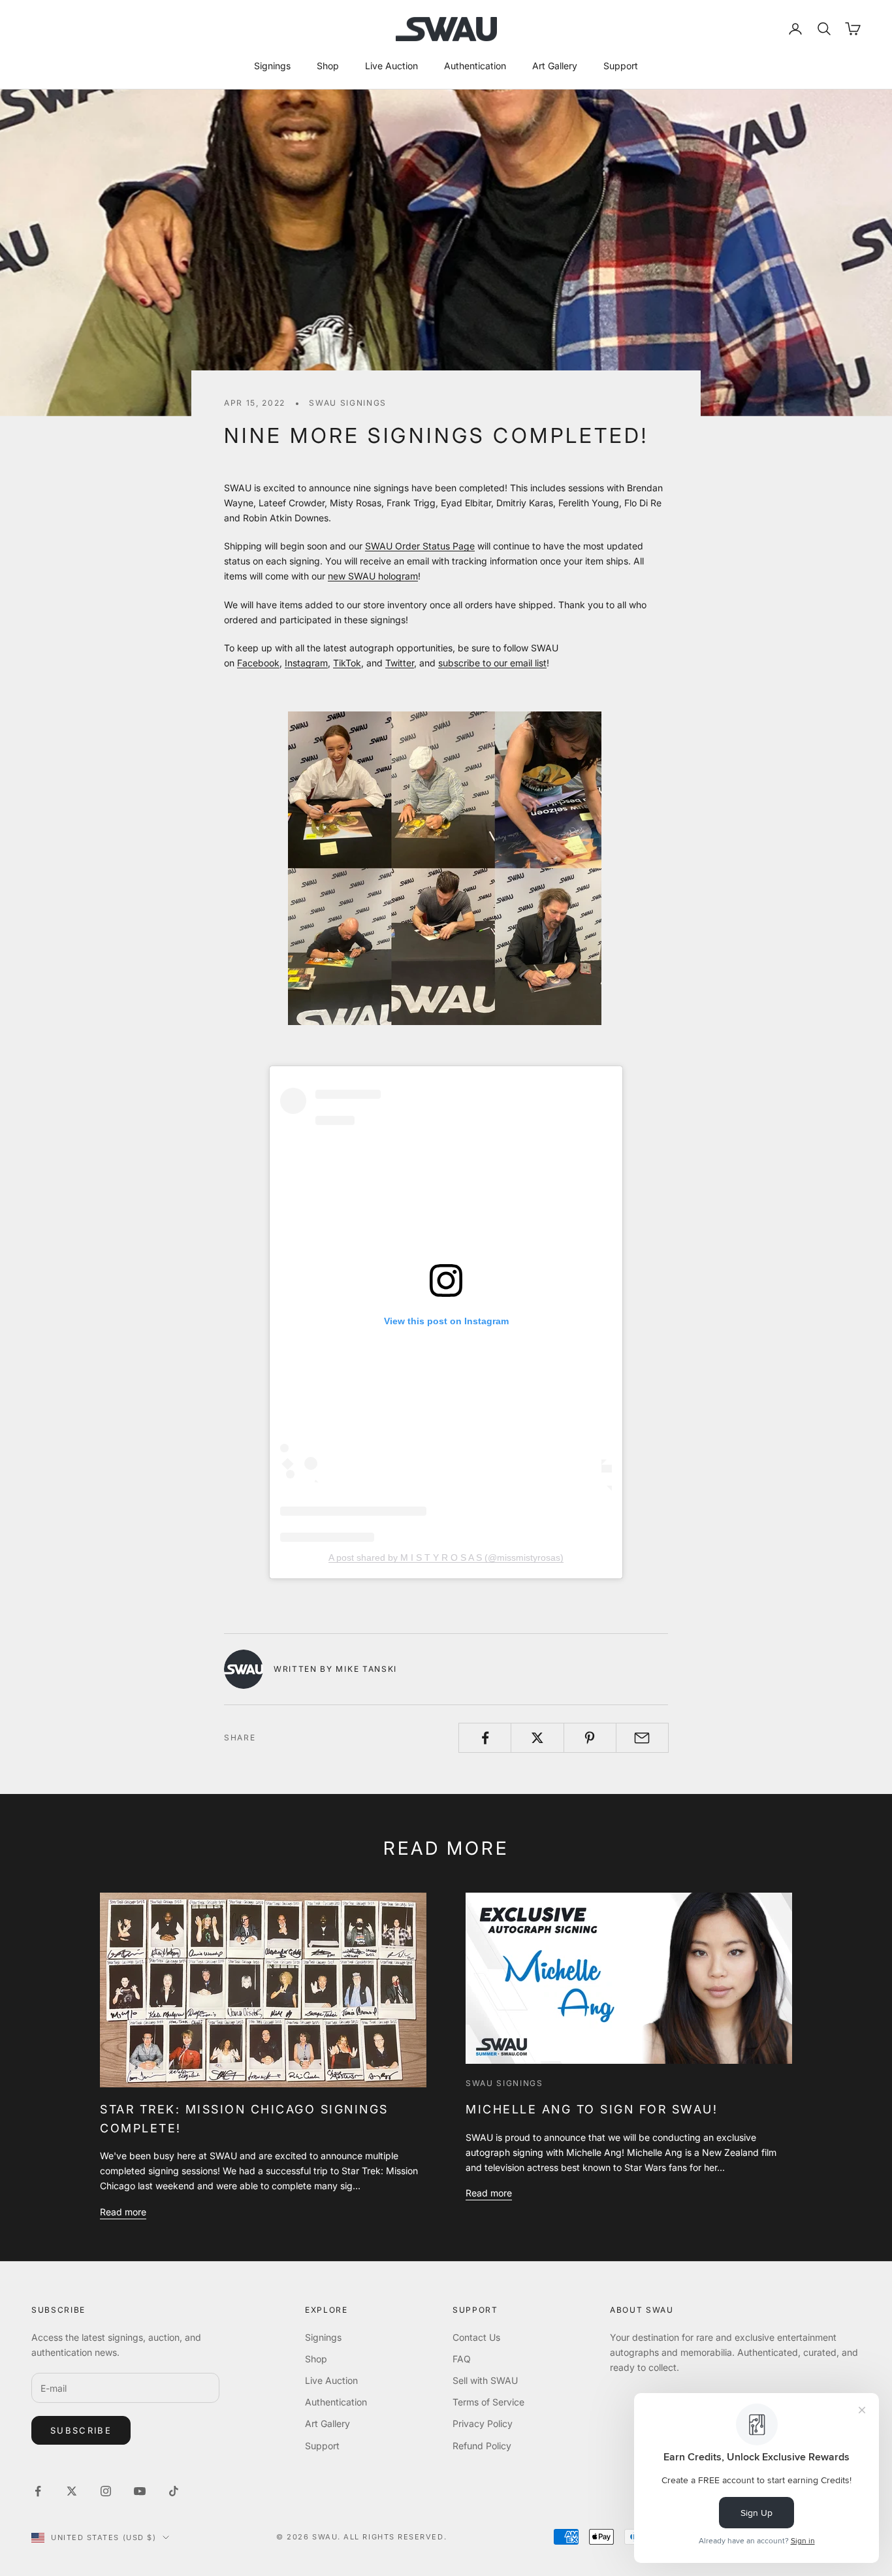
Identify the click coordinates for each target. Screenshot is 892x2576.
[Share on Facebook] (485, 1738)
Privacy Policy (483, 2423)
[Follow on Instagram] (106, 2491)
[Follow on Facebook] (38, 2491)
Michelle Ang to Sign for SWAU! (592, 2109)
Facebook (258, 663)
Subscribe (81, 2430)
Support (621, 66)
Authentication (475, 66)
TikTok (347, 663)
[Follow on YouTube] (140, 2491)
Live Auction (391, 66)
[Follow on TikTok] (174, 2491)
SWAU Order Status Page (420, 546)
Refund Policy (482, 2446)
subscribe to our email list (492, 663)
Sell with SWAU (485, 2380)
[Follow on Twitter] (72, 2491)
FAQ (462, 2359)
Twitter (400, 663)
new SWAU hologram (373, 576)
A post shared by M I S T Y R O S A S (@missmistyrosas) (446, 1557)
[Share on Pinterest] (590, 1738)
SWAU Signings (348, 403)
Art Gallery (555, 66)
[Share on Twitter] (537, 1738)
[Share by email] (642, 1738)
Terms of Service (488, 2402)
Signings (272, 66)
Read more (123, 2212)
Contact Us (476, 2337)
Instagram (306, 663)
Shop (328, 66)
